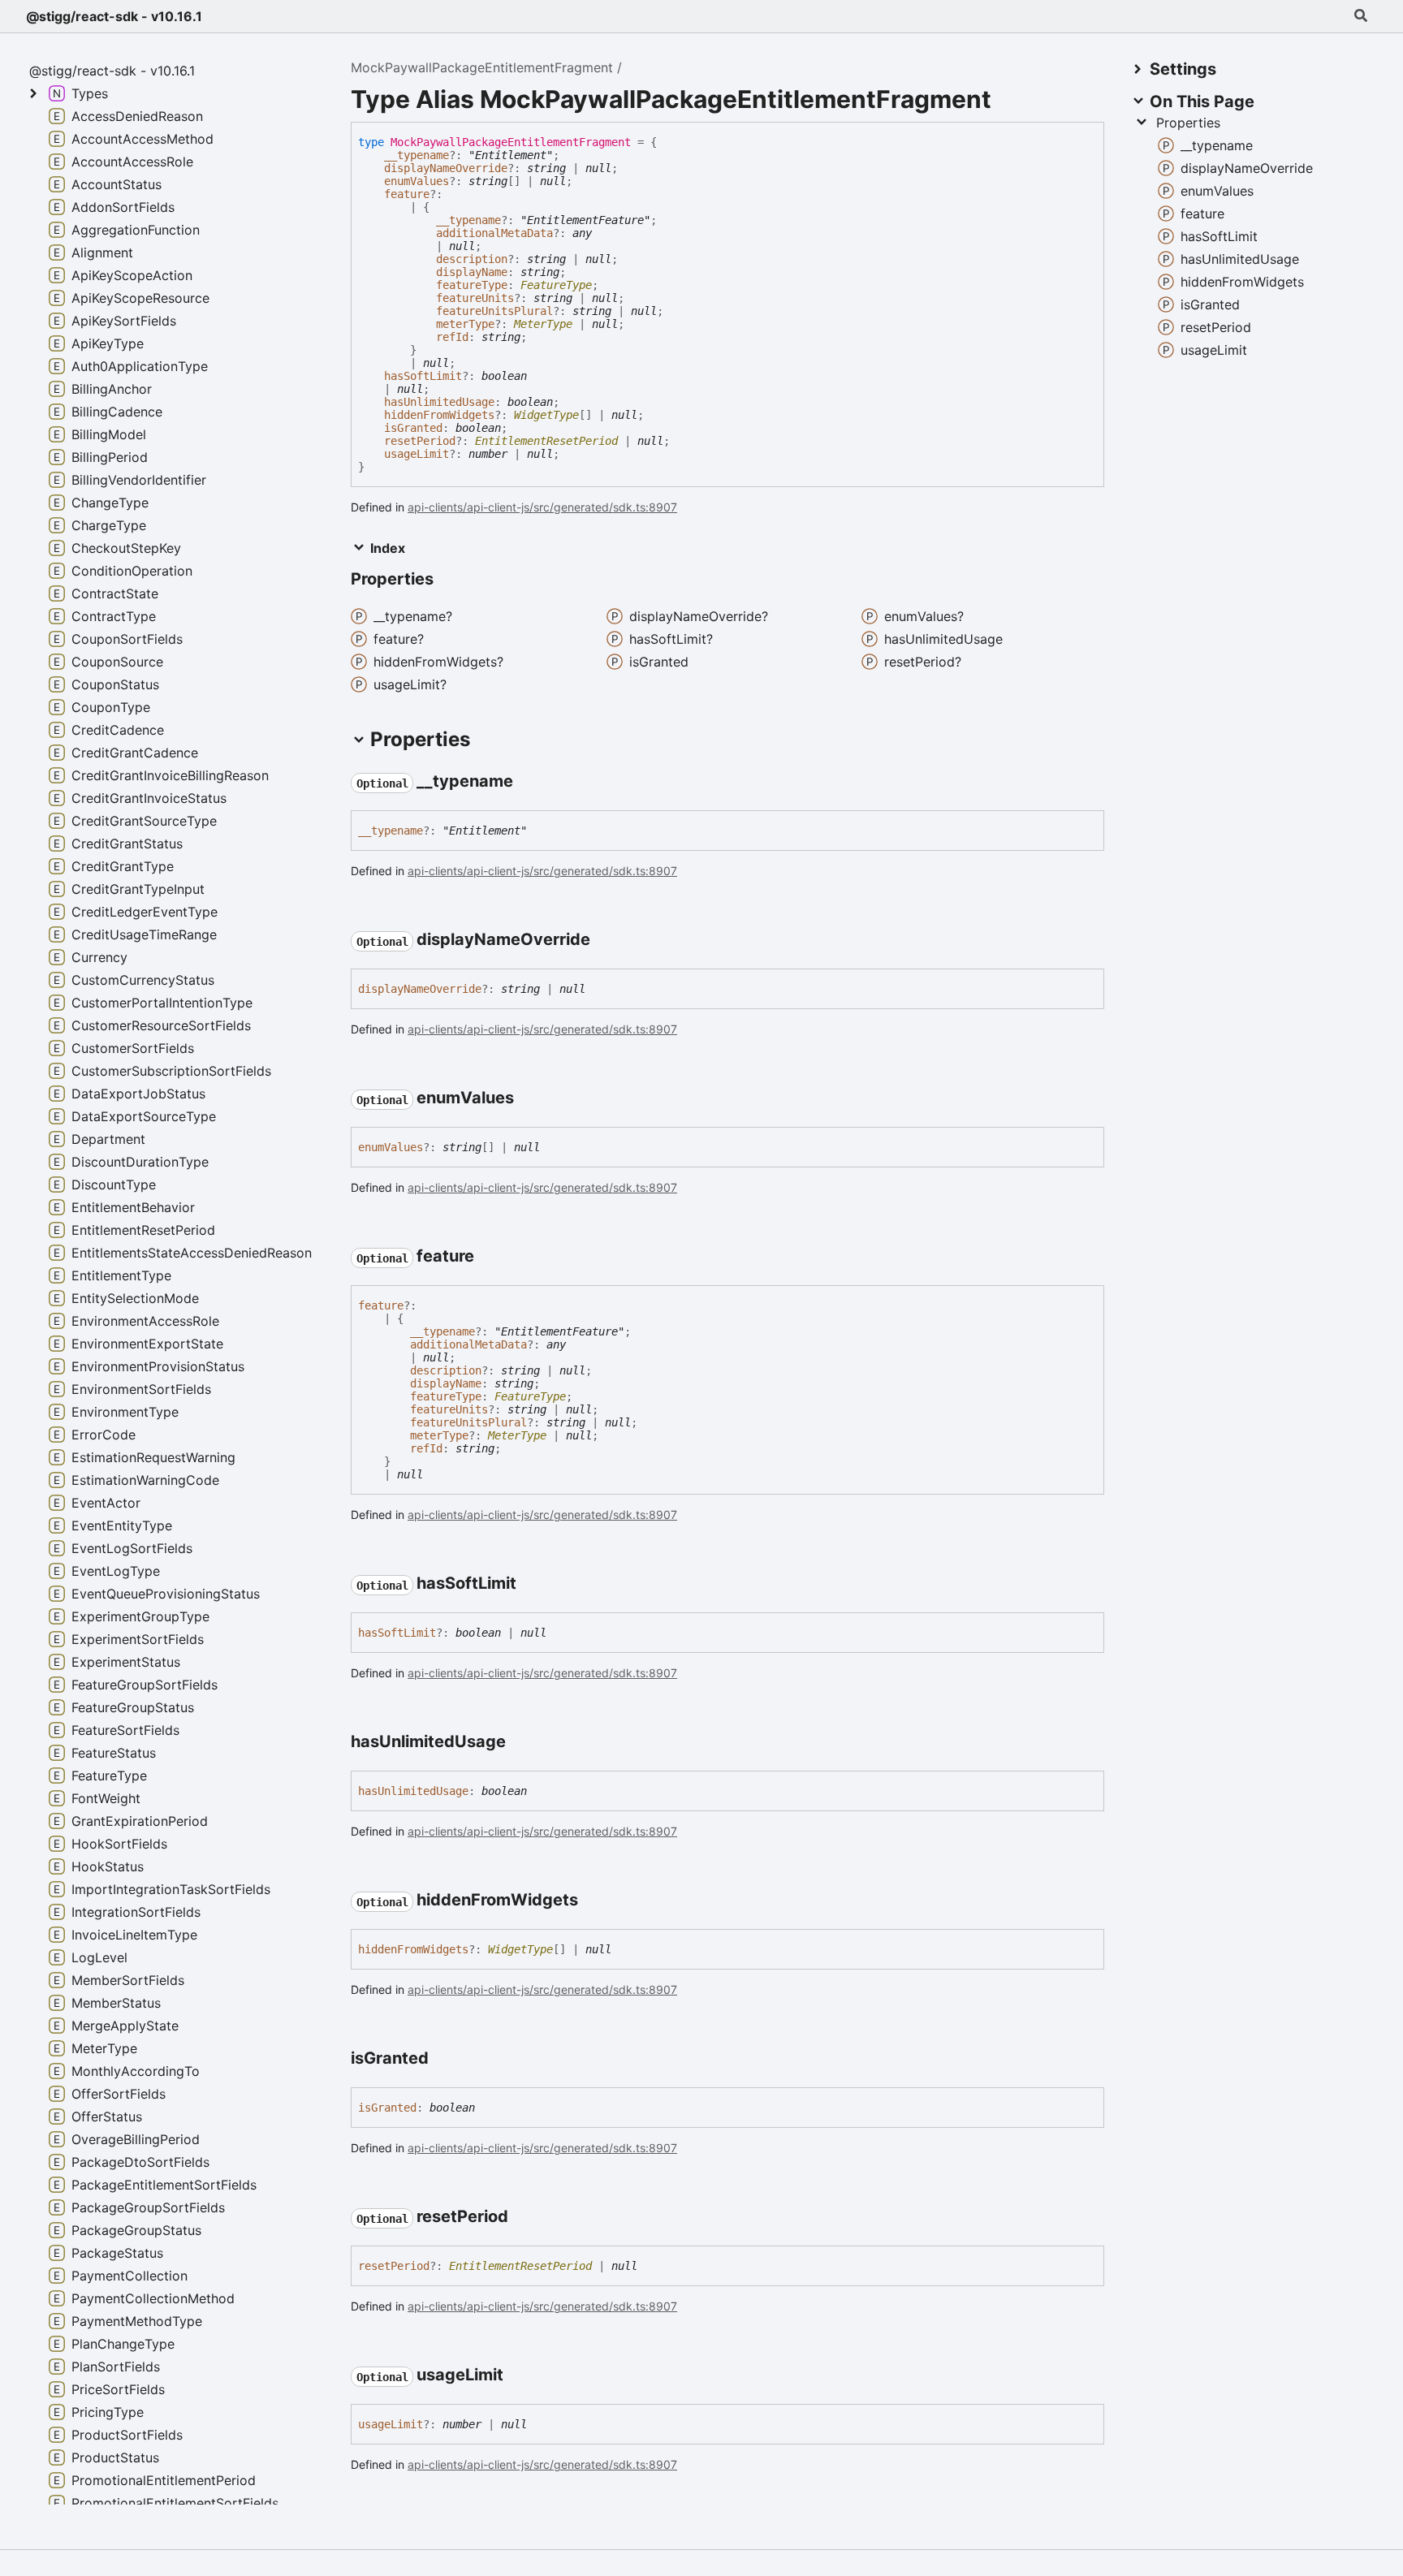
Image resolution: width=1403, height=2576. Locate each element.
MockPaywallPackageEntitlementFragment (482, 67)
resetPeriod (420, 441)
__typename (417, 155)
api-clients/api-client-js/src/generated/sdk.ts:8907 (542, 507)
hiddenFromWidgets (439, 415)
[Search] (1361, 16)
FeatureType (556, 285)
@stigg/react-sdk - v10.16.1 (114, 16)
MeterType (543, 324)
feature (407, 194)
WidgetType (546, 415)
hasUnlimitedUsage (439, 402)
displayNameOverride (446, 168)
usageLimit (417, 454)
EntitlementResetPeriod (546, 441)
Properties (1188, 123)
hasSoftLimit (423, 376)
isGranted (413, 428)
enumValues (417, 181)
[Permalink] (528, 783)
